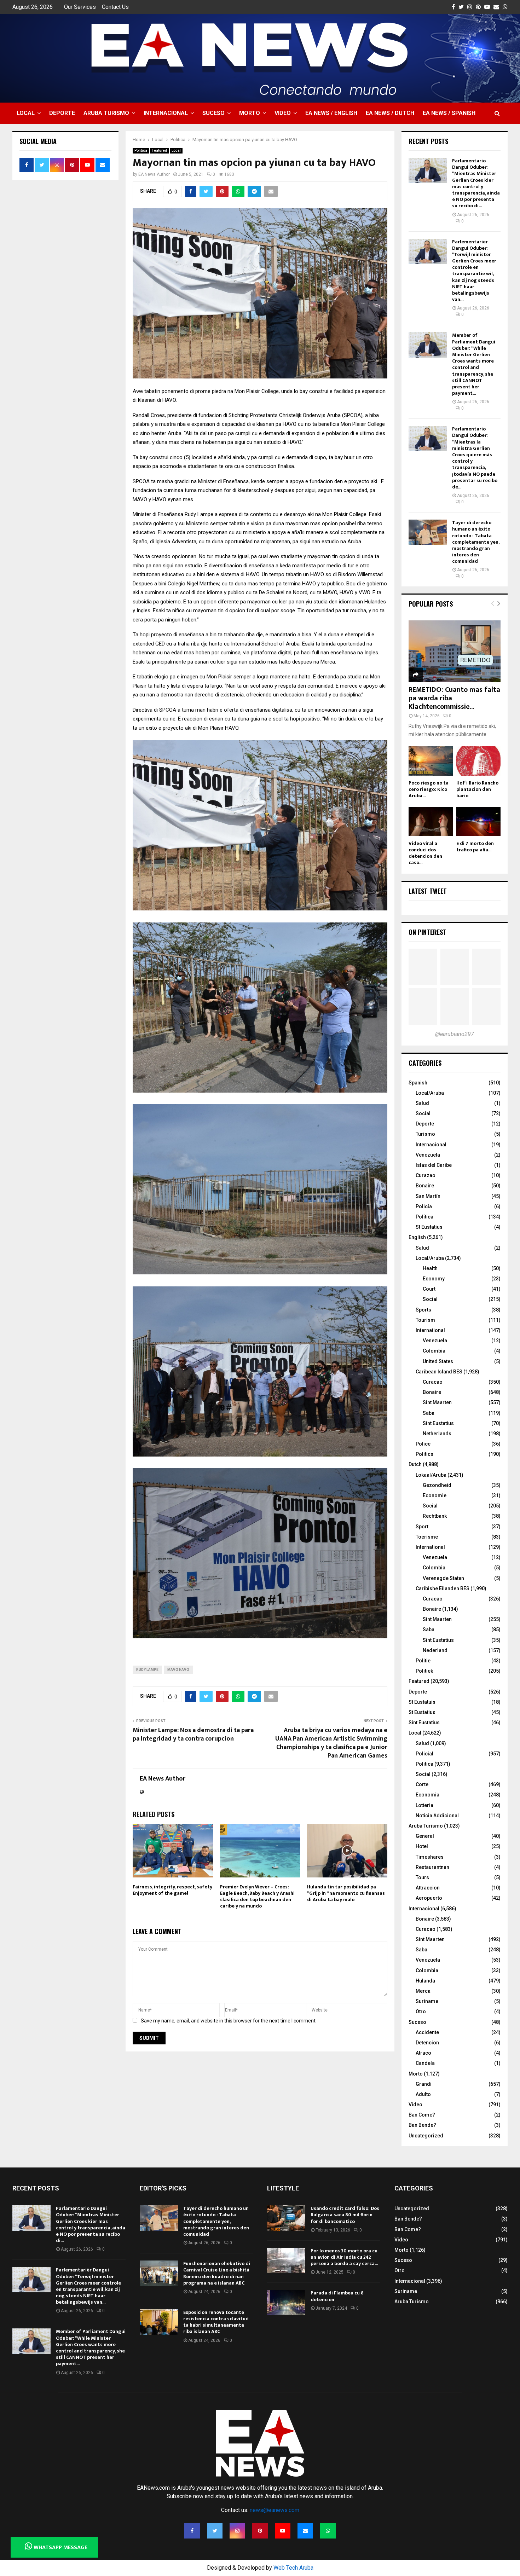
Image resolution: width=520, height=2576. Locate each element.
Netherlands (437, 1434)
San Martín (428, 1196)
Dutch (415, 1464)
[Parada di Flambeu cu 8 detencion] (286, 2303)
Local (26, 113)
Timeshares (430, 1857)
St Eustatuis (422, 1702)
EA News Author (154, 174)
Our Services (80, 7)
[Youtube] (283, 2531)
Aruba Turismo (106, 113)
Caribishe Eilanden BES (443, 1588)
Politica (141, 150)
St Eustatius (429, 1227)
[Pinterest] (260, 2531)
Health (430, 1268)
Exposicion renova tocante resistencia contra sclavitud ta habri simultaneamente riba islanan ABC (216, 2322)
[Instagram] (237, 2531)
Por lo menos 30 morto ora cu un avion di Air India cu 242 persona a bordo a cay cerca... (344, 2257)
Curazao (426, 1175)
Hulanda (425, 1981)
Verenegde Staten (443, 1578)
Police (423, 1444)
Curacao (433, 1382)
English (417, 1237)
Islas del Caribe (434, 1165)
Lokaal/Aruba (431, 1475)
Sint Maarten (437, 1402)
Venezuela (428, 1155)
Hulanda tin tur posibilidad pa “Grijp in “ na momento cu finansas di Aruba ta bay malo (346, 1893)
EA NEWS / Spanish (449, 113)
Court (429, 1289)
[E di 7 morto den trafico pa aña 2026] (478, 821)
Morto (250, 113)
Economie (435, 1495)
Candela (425, 2063)
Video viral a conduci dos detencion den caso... (425, 853)
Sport (422, 1527)
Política (424, 1217)
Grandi (424, 2084)
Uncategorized (426, 2136)
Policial (424, 1754)
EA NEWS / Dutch (390, 113)
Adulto (423, 2094)
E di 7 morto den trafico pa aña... (475, 847)
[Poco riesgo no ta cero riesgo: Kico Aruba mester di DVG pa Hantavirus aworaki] (431, 761)
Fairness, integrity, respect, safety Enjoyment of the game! (172, 1890)
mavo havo (178, 1670)
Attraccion (428, 1888)
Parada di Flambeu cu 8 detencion (337, 2296)
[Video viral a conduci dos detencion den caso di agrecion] (431, 821)
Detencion (427, 2043)
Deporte (62, 113)
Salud (422, 1103)
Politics (424, 1454)
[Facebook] (192, 2531)
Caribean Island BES (439, 1372)
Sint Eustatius (438, 1423)
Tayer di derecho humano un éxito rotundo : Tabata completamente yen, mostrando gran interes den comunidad (476, 542)
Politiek (424, 1671)
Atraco (423, 2053)
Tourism (425, 1320)
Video (283, 113)
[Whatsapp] (328, 2531)
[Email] (305, 2531)
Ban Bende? (422, 2125)
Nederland (435, 1650)
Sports (423, 1310)
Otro (421, 2011)
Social (423, 1113)
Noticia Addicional (437, 1816)
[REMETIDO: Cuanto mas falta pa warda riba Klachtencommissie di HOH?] (455, 651)
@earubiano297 (455, 1034)
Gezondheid (437, 1485)
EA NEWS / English (331, 113)
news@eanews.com (275, 2510)
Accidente (427, 2032)
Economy (434, 1279)
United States (438, 1361)
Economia (427, 1795)
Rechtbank (435, 1516)
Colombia (434, 1351)
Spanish (418, 1083)
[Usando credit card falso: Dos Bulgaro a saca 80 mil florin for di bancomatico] (286, 2218)
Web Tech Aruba (293, 2568)
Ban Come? (422, 2115)
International (430, 1330)
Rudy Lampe (147, 1670)
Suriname (427, 2001)
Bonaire (425, 1186)
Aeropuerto (429, 1898)
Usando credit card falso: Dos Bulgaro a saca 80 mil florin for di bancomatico (345, 2215)
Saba (429, 1413)
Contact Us (115, 7)
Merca (423, 1991)
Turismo (425, 1134)
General (425, 1836)
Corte (422, 1784)
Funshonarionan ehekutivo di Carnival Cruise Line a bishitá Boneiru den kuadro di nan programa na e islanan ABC (217, 2273)
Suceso (213, 113)
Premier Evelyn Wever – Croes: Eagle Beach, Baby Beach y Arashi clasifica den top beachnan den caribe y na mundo (257, 1897)
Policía (424, 1206)
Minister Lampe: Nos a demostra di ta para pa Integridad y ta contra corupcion (193, 1735)
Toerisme (427, 1537)
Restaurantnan (432, 1867)
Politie (423, 1661)
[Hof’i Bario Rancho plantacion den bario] (478, 761)
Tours (422, 1877)
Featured (159, 150)
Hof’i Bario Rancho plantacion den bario (477, 789)
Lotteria (424, 1805)
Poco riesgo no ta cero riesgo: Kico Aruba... (429, 789)
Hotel (422, 1846)
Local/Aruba (430, 1093)
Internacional (166, 113)
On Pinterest (427, 932)
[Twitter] (215, 2531)
